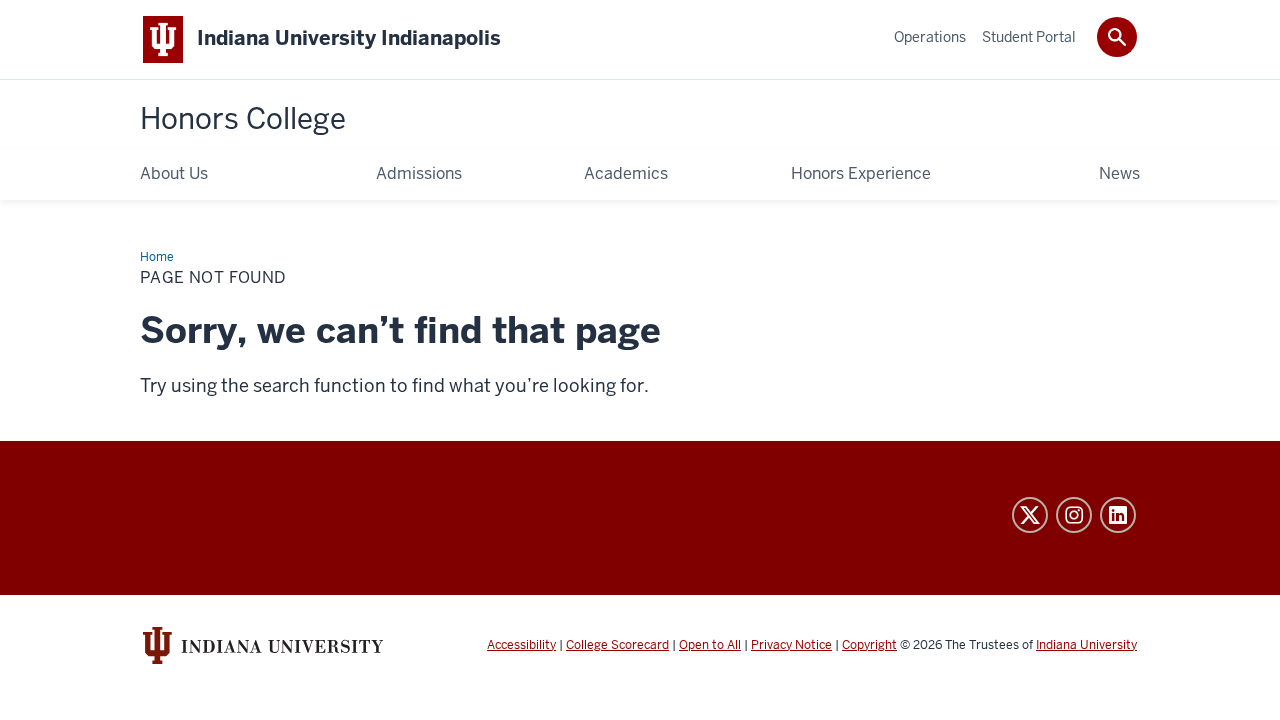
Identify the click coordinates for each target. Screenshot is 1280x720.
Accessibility (521, 645)
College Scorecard (617, 645)
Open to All (710, 645)
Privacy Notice (791, 645)
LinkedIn (1118, 515)
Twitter (1030, 515)
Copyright (869, 645)
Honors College (243, 119)
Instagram (1074, 515)
